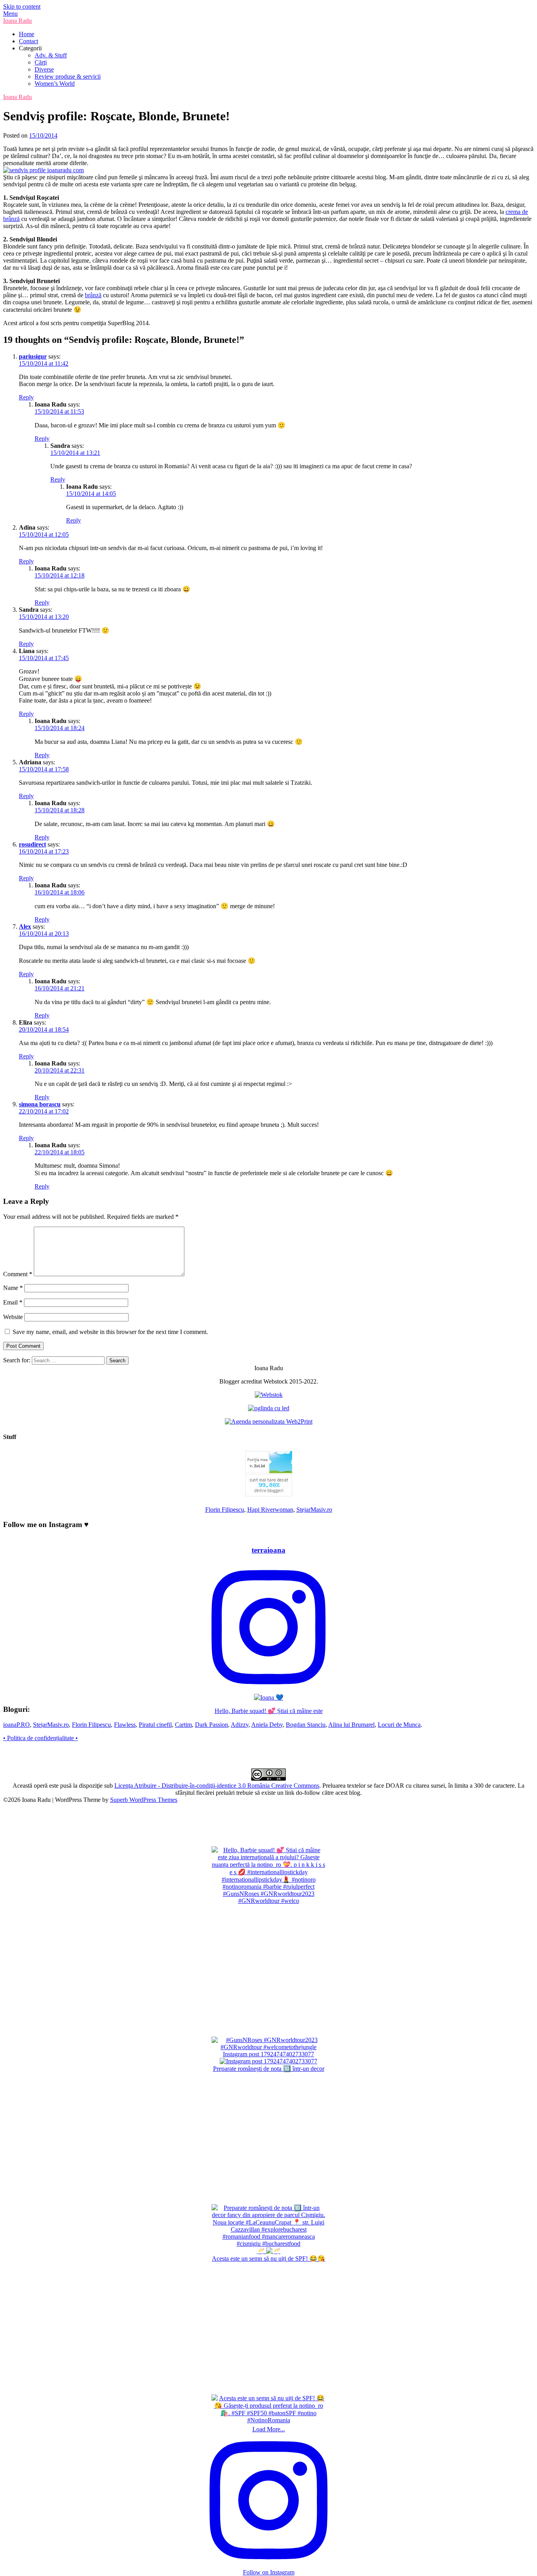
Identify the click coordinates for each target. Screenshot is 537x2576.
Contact (29, 41)
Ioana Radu (17, 21)
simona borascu (40, 1104)
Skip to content (22, 6)
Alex (25, 926)
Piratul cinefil (155, 1725)
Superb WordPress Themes (144, 1800)
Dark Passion (211, 1725)
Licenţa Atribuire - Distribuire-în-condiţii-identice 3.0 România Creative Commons (217, 1786)
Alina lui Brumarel (351, 1725)
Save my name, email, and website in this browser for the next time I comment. (110, 1332)
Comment (18, 1274)
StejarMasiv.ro (314, 1510)
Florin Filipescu (225, 1510)
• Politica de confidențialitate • (40, 1738)
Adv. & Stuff (51, 55)
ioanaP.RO (17, 1725)
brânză (93, 295)
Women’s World (55, 84)
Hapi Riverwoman (270, 1510)
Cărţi (41, 62)
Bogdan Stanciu (306, 1725)
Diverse (44, 69)
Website (13, 1317)
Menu (10, 14)
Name (13, 1288)
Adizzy (240, 1725)
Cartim (183, 1725)
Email (13, 1302)
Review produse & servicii (68, 76)
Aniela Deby (267, 1725)
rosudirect (32, 844)
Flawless (125, 1725)
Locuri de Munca (399, 1725)
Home (27, 34)
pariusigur (33, 356)
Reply (26, 397)
